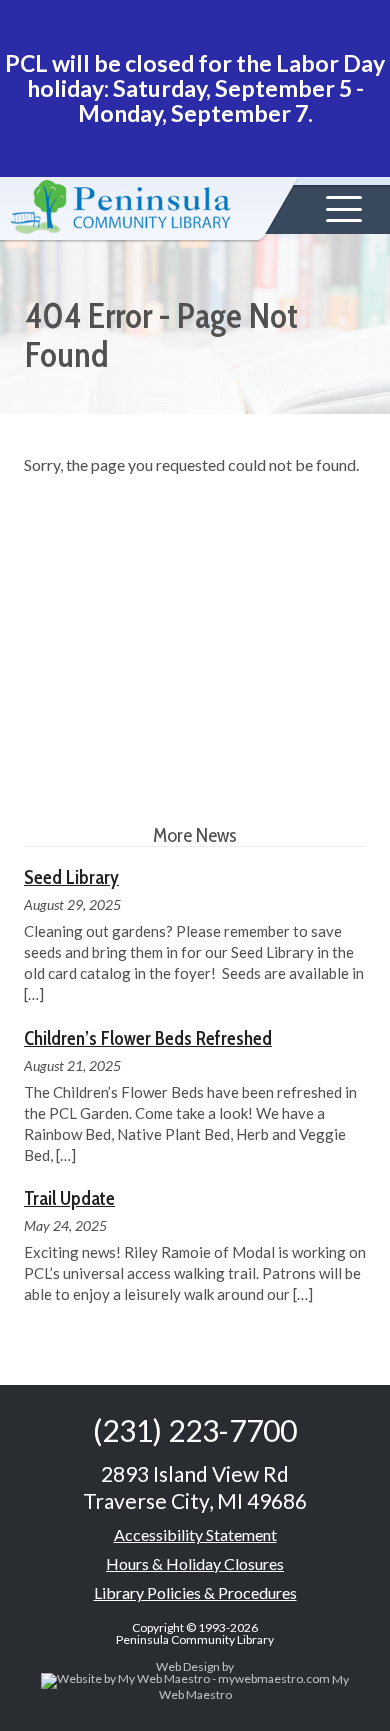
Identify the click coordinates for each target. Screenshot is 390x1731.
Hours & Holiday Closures (195, 1563)
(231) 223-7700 (195, 1430)
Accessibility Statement (195, 1534)
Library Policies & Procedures (195, 1592)
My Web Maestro (254, 1687)
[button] (344, 209)
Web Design (188, 1666)
